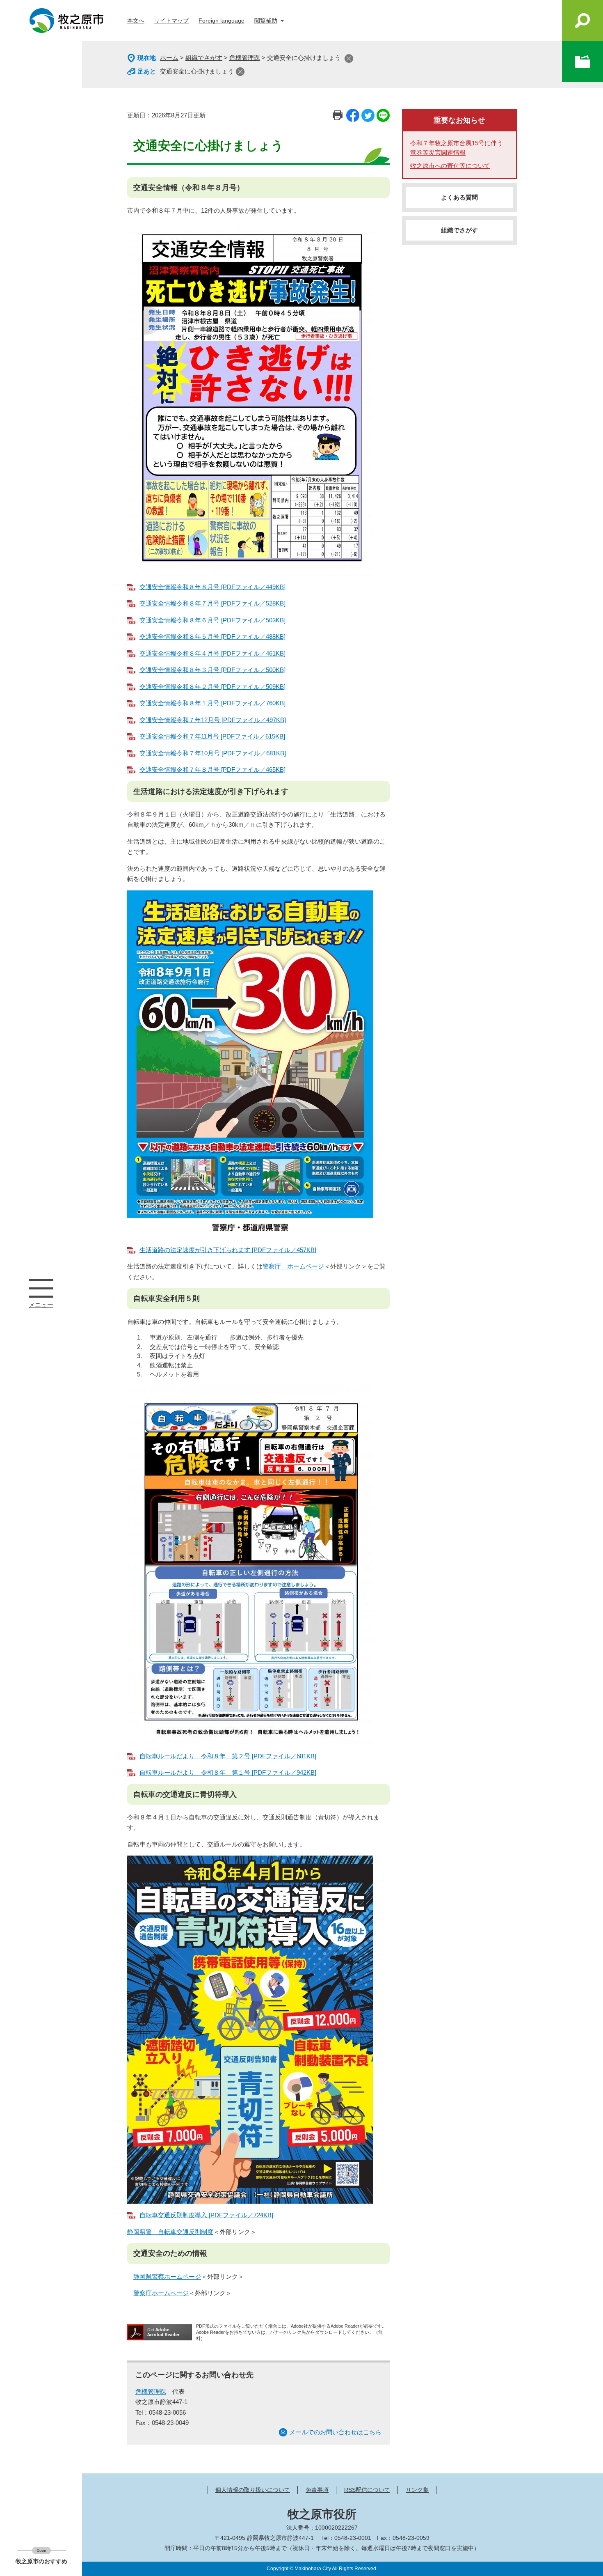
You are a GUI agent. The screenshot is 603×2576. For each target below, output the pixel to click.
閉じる (349, 58)
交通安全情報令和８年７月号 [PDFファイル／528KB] (212, 603)
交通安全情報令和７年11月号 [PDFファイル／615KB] (212, 736)
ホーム (169, 58)
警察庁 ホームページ (293, 1266)
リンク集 (417, 2490)
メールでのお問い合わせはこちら (335, 2432)
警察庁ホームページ (161, 2293)
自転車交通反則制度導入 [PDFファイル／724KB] (206, 2215)
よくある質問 (459, 197)
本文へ (136, 21)
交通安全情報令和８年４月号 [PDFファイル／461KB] (212, 653)
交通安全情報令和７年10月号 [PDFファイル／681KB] (213, 753)
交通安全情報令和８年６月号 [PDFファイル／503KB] (212, 620)
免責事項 (317, 2490)
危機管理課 (245, 58)
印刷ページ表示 (338, 115)
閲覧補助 (266, 21)
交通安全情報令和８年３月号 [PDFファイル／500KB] (212, 670)
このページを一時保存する (582, 62)
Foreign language (222, 21)
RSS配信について (367, 2490)
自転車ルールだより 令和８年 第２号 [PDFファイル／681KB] (228, 1756)
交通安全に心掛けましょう (197, 71)
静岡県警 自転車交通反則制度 (170, 2232)
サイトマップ (171, 21)
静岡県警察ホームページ (167, 2277)
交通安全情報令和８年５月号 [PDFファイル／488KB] (212, 637)
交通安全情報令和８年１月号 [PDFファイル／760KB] (212, 703)
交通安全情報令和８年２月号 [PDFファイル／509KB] (212, 687)
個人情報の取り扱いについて (253, 2490)
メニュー (41, 1288)
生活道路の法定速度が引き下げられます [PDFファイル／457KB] (228, 1250)
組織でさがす (204, 58)
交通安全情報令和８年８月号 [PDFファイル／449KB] (212, 587)
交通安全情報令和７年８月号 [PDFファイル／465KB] (212, 770)
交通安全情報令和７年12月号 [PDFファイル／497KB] (213, 720)
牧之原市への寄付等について (450, 166)
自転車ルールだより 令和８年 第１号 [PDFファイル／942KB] (228, 1772)
